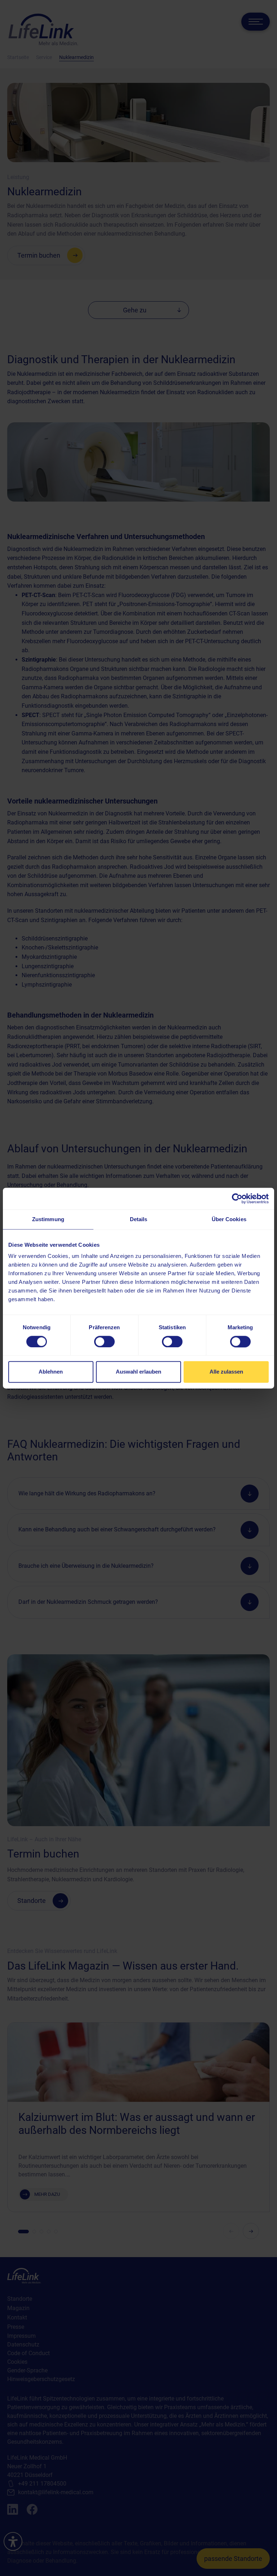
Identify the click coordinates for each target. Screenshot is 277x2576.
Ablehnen (51, 1372)
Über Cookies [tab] (229, 1219)
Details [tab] (139, 1219)
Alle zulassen (226, 1372)
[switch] (104, 1342)
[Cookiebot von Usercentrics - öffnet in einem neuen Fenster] (237, 1198)
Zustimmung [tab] (48, 1219)
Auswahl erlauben (138, 1372)
